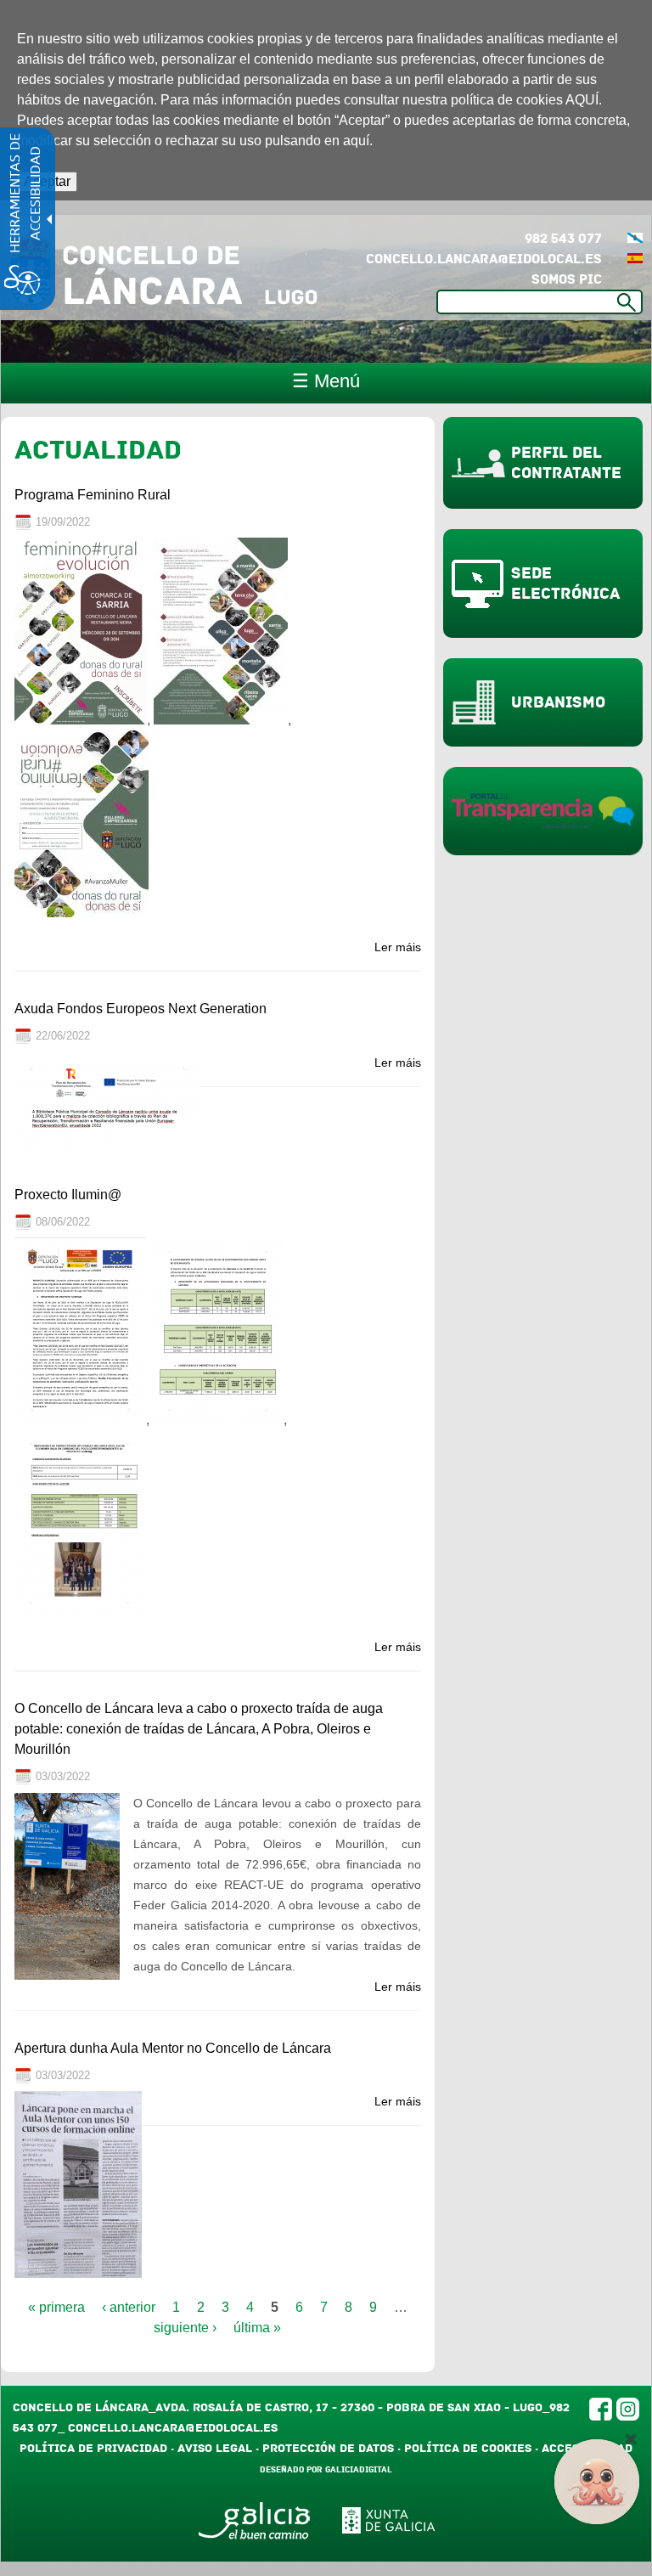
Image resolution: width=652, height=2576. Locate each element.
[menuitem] (635, 239)
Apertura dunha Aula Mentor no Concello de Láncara (173, 2048)
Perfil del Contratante (566, 463)
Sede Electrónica (565, 583)
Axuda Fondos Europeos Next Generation (141, 1009)
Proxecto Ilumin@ (68, 1195)
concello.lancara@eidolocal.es (484, 259)
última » (257, 2328)
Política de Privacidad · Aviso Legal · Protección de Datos (207, 2448)
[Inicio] (163, 268)
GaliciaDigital (359, 2470)
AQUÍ (582, 100)
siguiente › (185, 2328)
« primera (56, 2307)
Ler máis (398, 947)
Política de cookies (468, 2448)
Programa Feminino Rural (93, 495)
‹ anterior (129, 2307)
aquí (356, 141)
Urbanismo (558, 702)
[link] (635, 259)
